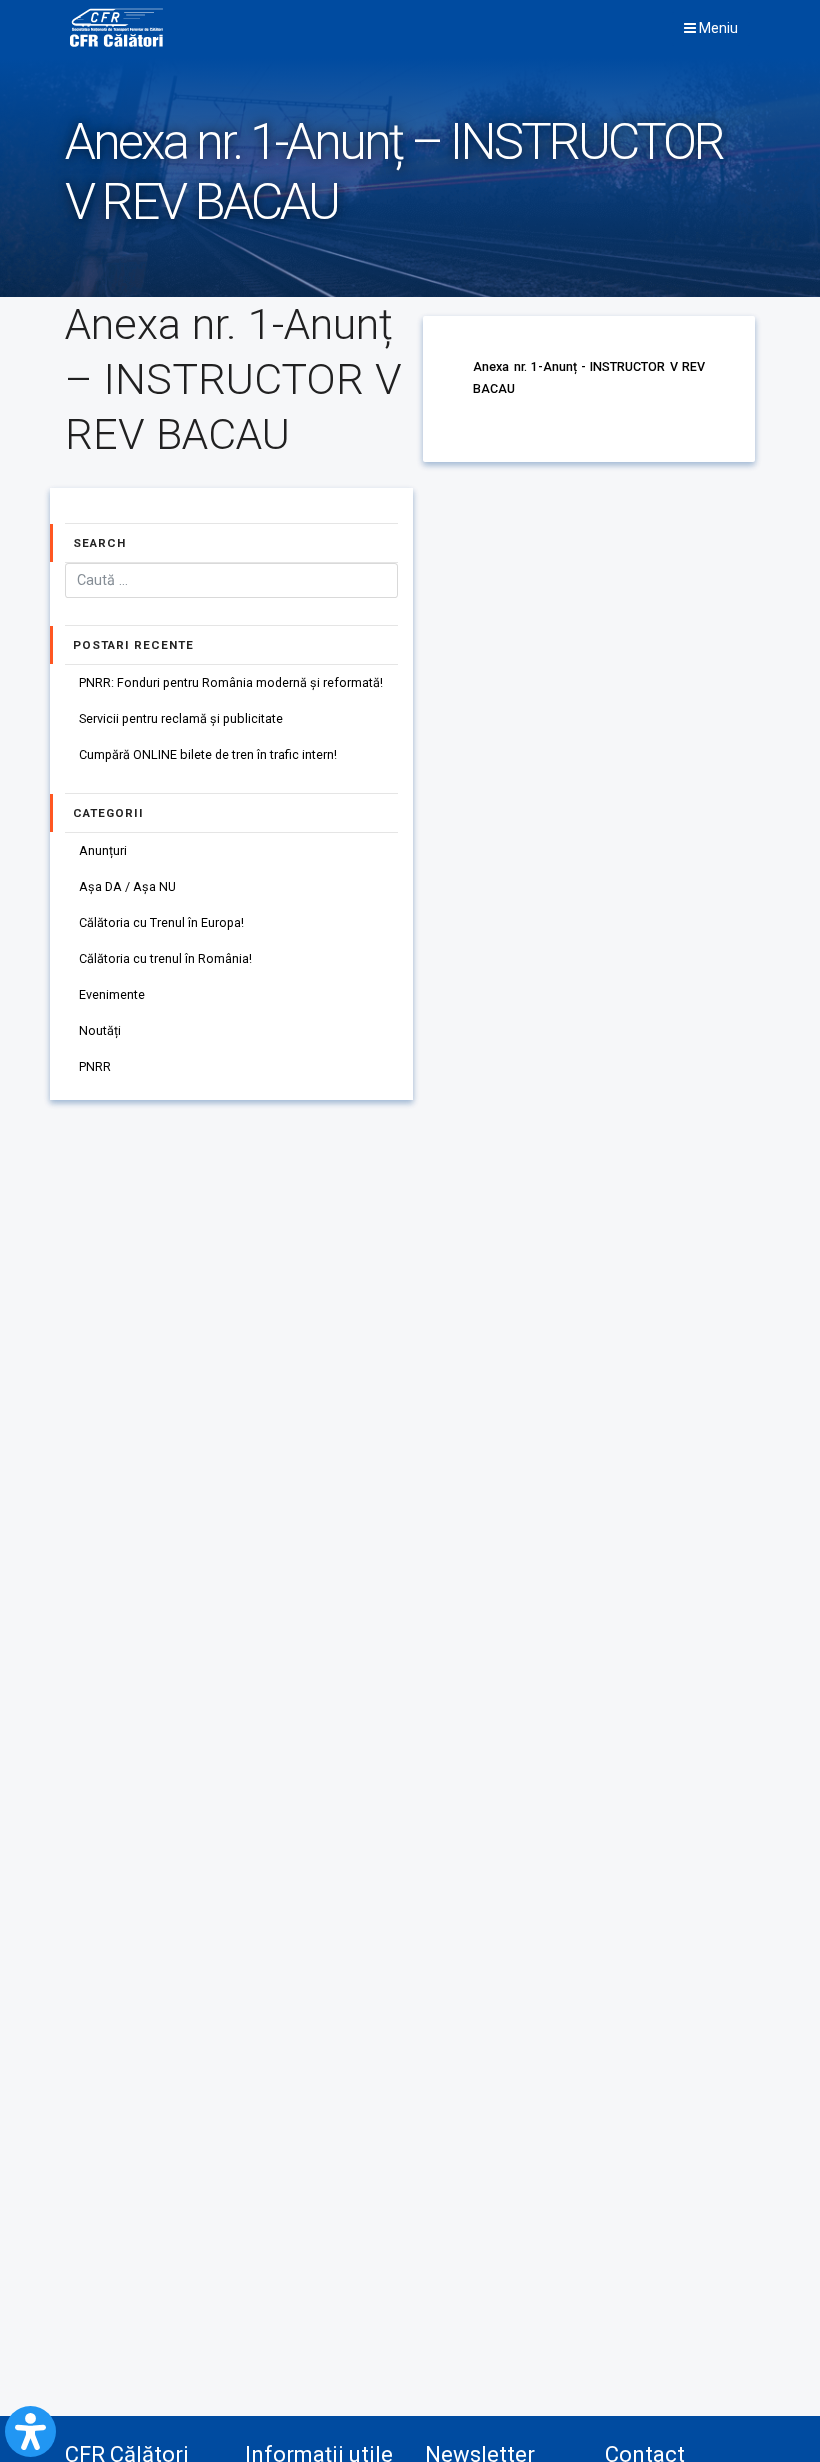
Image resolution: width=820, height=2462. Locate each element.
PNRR (95, 1066)
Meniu (717, 28)
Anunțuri (103, 850)
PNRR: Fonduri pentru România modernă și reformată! (231, 682)
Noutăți (100, 1030)
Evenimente (112, 994)
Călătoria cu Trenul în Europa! (161, 922)
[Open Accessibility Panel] (30, 2431)
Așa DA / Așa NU (127, 886)
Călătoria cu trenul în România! (165, 958)
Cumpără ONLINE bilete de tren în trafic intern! (208, 754)
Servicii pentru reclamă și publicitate (181, 718)
